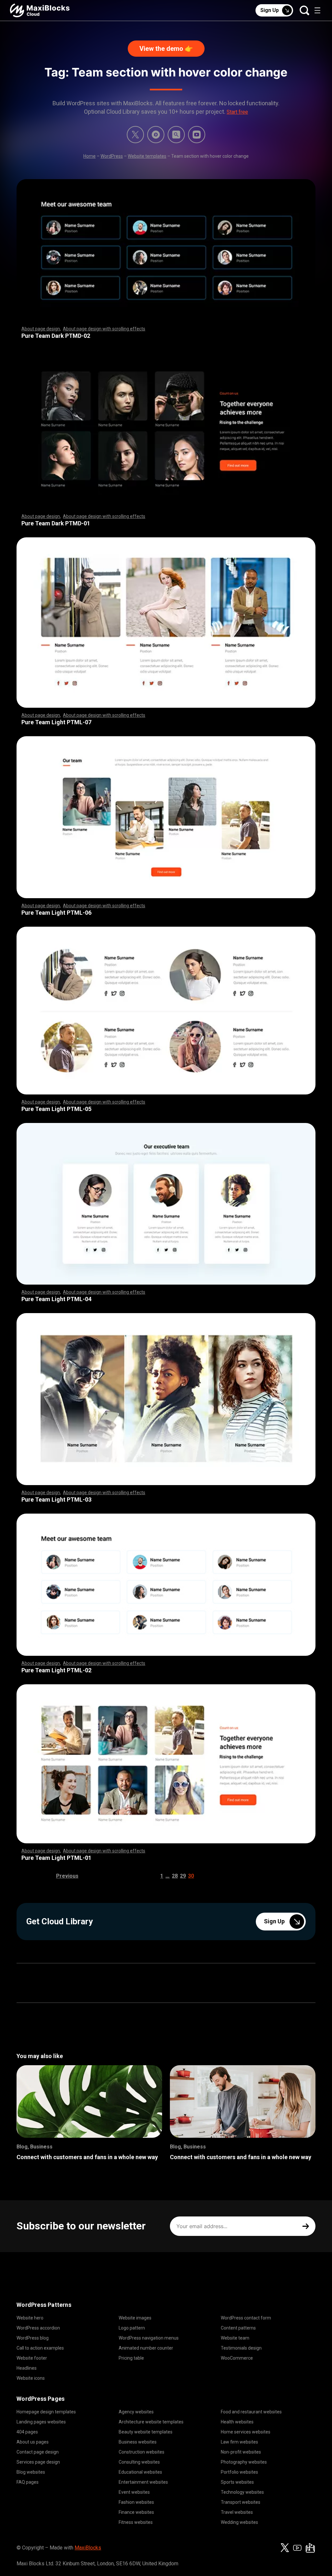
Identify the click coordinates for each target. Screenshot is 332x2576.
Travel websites (237, 2512)
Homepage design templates (46, 2412)
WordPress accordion (38, 2328)
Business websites (138, 2442)
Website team (235, 2338)
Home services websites (246, 2432)
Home (89, 156)
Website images (135, 2318)
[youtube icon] (297, 2548)
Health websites (237, 2422)
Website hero (30, 2318)
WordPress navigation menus (149, 2338)
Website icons (31, 2378)
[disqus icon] (156, 135)
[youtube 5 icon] (197, 135)
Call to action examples (40, 2348)
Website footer (32, 2358)
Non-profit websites (241, 2452)
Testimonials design (241, 2348)
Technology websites (242, 2492)
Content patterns (238, 2328)
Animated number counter (146, 2348)
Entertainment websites (143, 2482)
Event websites (134, 2492)
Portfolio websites (239, 2472)
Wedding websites (239, 2522)
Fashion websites (136, 2502)
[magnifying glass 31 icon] (176, 135)
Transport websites (241, 2502)
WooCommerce (237, 2358)
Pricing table (131, 2358)
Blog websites (31, 2472)
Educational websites (140, 2472)
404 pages (27, 2432)
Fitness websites (136, 2522)
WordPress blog (33, 2338)
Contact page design (38, 2452)
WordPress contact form (246, 2318)
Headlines (27, 2368)
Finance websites (136, 2512)
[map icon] (310, 2548)
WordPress (112, 156)
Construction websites (142, 2452)
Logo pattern (132, 2328)
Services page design (38, 2462)
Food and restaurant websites (251, 2412)
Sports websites (237, 2482)
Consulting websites (139, 2462)
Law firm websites (239, 2442)
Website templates (147, 156)
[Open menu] (317, 10)
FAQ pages (28, 2482)
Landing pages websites (41, 2422)
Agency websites (136, 2412)
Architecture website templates (151, 2422)
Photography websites (244, 2462)
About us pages (33, 2442)
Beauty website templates (146, 2432)
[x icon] (135, 135)
